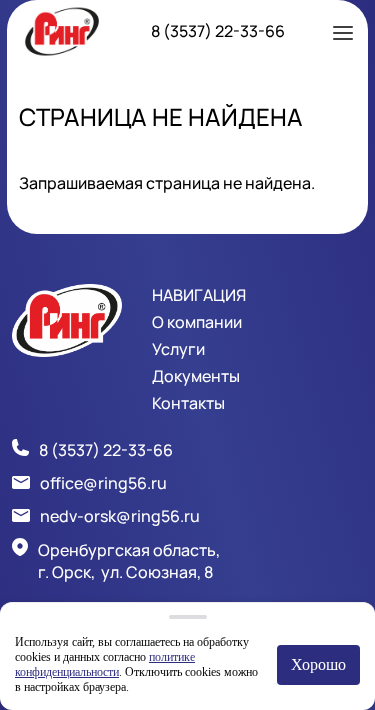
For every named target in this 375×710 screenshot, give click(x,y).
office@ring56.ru (103, 483)
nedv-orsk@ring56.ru (120, 516)
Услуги (178, 349)
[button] (343, 31)
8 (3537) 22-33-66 (218, 31)
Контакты (188, 403)
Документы (196, 376)
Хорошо (318, 664)
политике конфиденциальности (105, 664)
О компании (197, 322)
